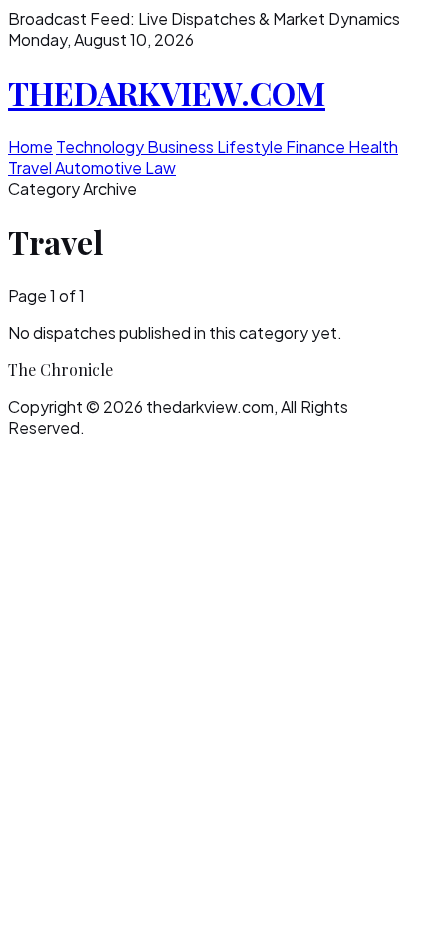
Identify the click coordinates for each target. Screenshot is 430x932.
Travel (31, 167)
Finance (317, 146)
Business (182, 146)
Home (30, 146)
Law (160, 167)
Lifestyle (251, 146)
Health (373, 146)
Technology (101, 146)
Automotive (100, 167)
